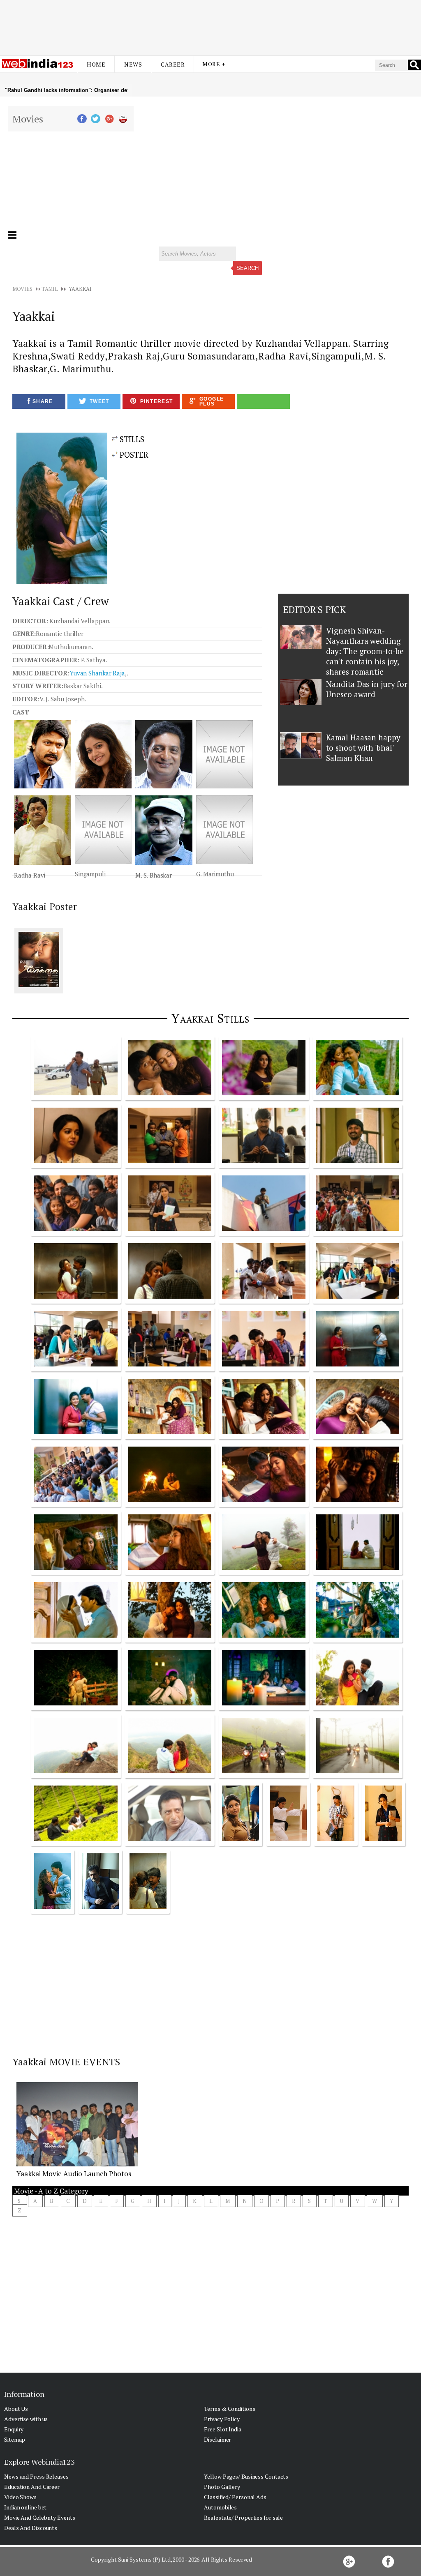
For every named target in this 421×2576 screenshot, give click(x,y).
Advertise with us (26, 2419)
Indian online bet (25, 2507)
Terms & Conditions (229, 2409)
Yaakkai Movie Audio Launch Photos (74, 2174)
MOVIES (22, 289)
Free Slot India (223, 2429)
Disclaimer (217, 2439)
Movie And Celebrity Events (39, 2517)
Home (96, 64)
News (133, 64)
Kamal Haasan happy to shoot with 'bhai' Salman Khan (363, 748)
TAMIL (50, 289)
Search (248, 268)
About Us (16, 2409)
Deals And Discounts (31, 2528)
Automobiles (220, 2507)
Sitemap (15, 2439)
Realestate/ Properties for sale (243, 2517)
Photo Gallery (222, 2487)
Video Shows (20, 2497)
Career (173, 64)
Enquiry (14, 2429)
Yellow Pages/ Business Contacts (246, 2476)
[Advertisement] (210, 22)
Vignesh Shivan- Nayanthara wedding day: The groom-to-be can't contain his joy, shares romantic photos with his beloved (365, 661)
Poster (133, 455)
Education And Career (32, 2487)
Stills (131, 439)
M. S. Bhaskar (154, 875)
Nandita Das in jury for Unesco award (367, 689)
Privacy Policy (222, 2419)
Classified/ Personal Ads (235, 2497)
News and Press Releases (36, 2476)
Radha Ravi (30, 875)
